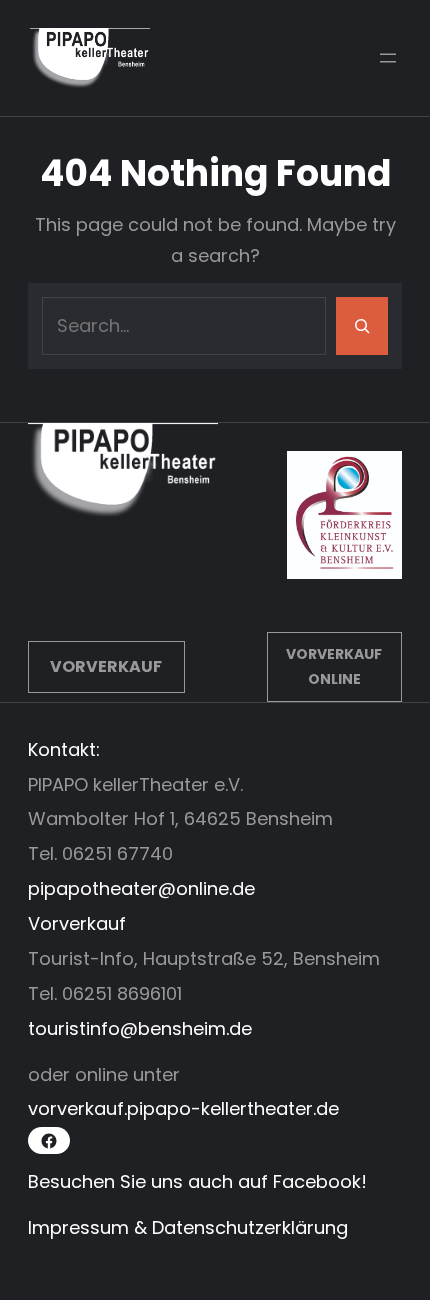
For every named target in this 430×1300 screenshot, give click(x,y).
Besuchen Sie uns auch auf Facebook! (197, 1181)
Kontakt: (64, 749)
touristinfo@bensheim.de (140, 1028)
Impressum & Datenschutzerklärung (188, 1227)
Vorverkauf (106, 666)
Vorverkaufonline (334, 666)
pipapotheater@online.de (141, 888)
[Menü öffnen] (388, 58)
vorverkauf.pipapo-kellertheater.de (183, 1108)
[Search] (362, 326)
